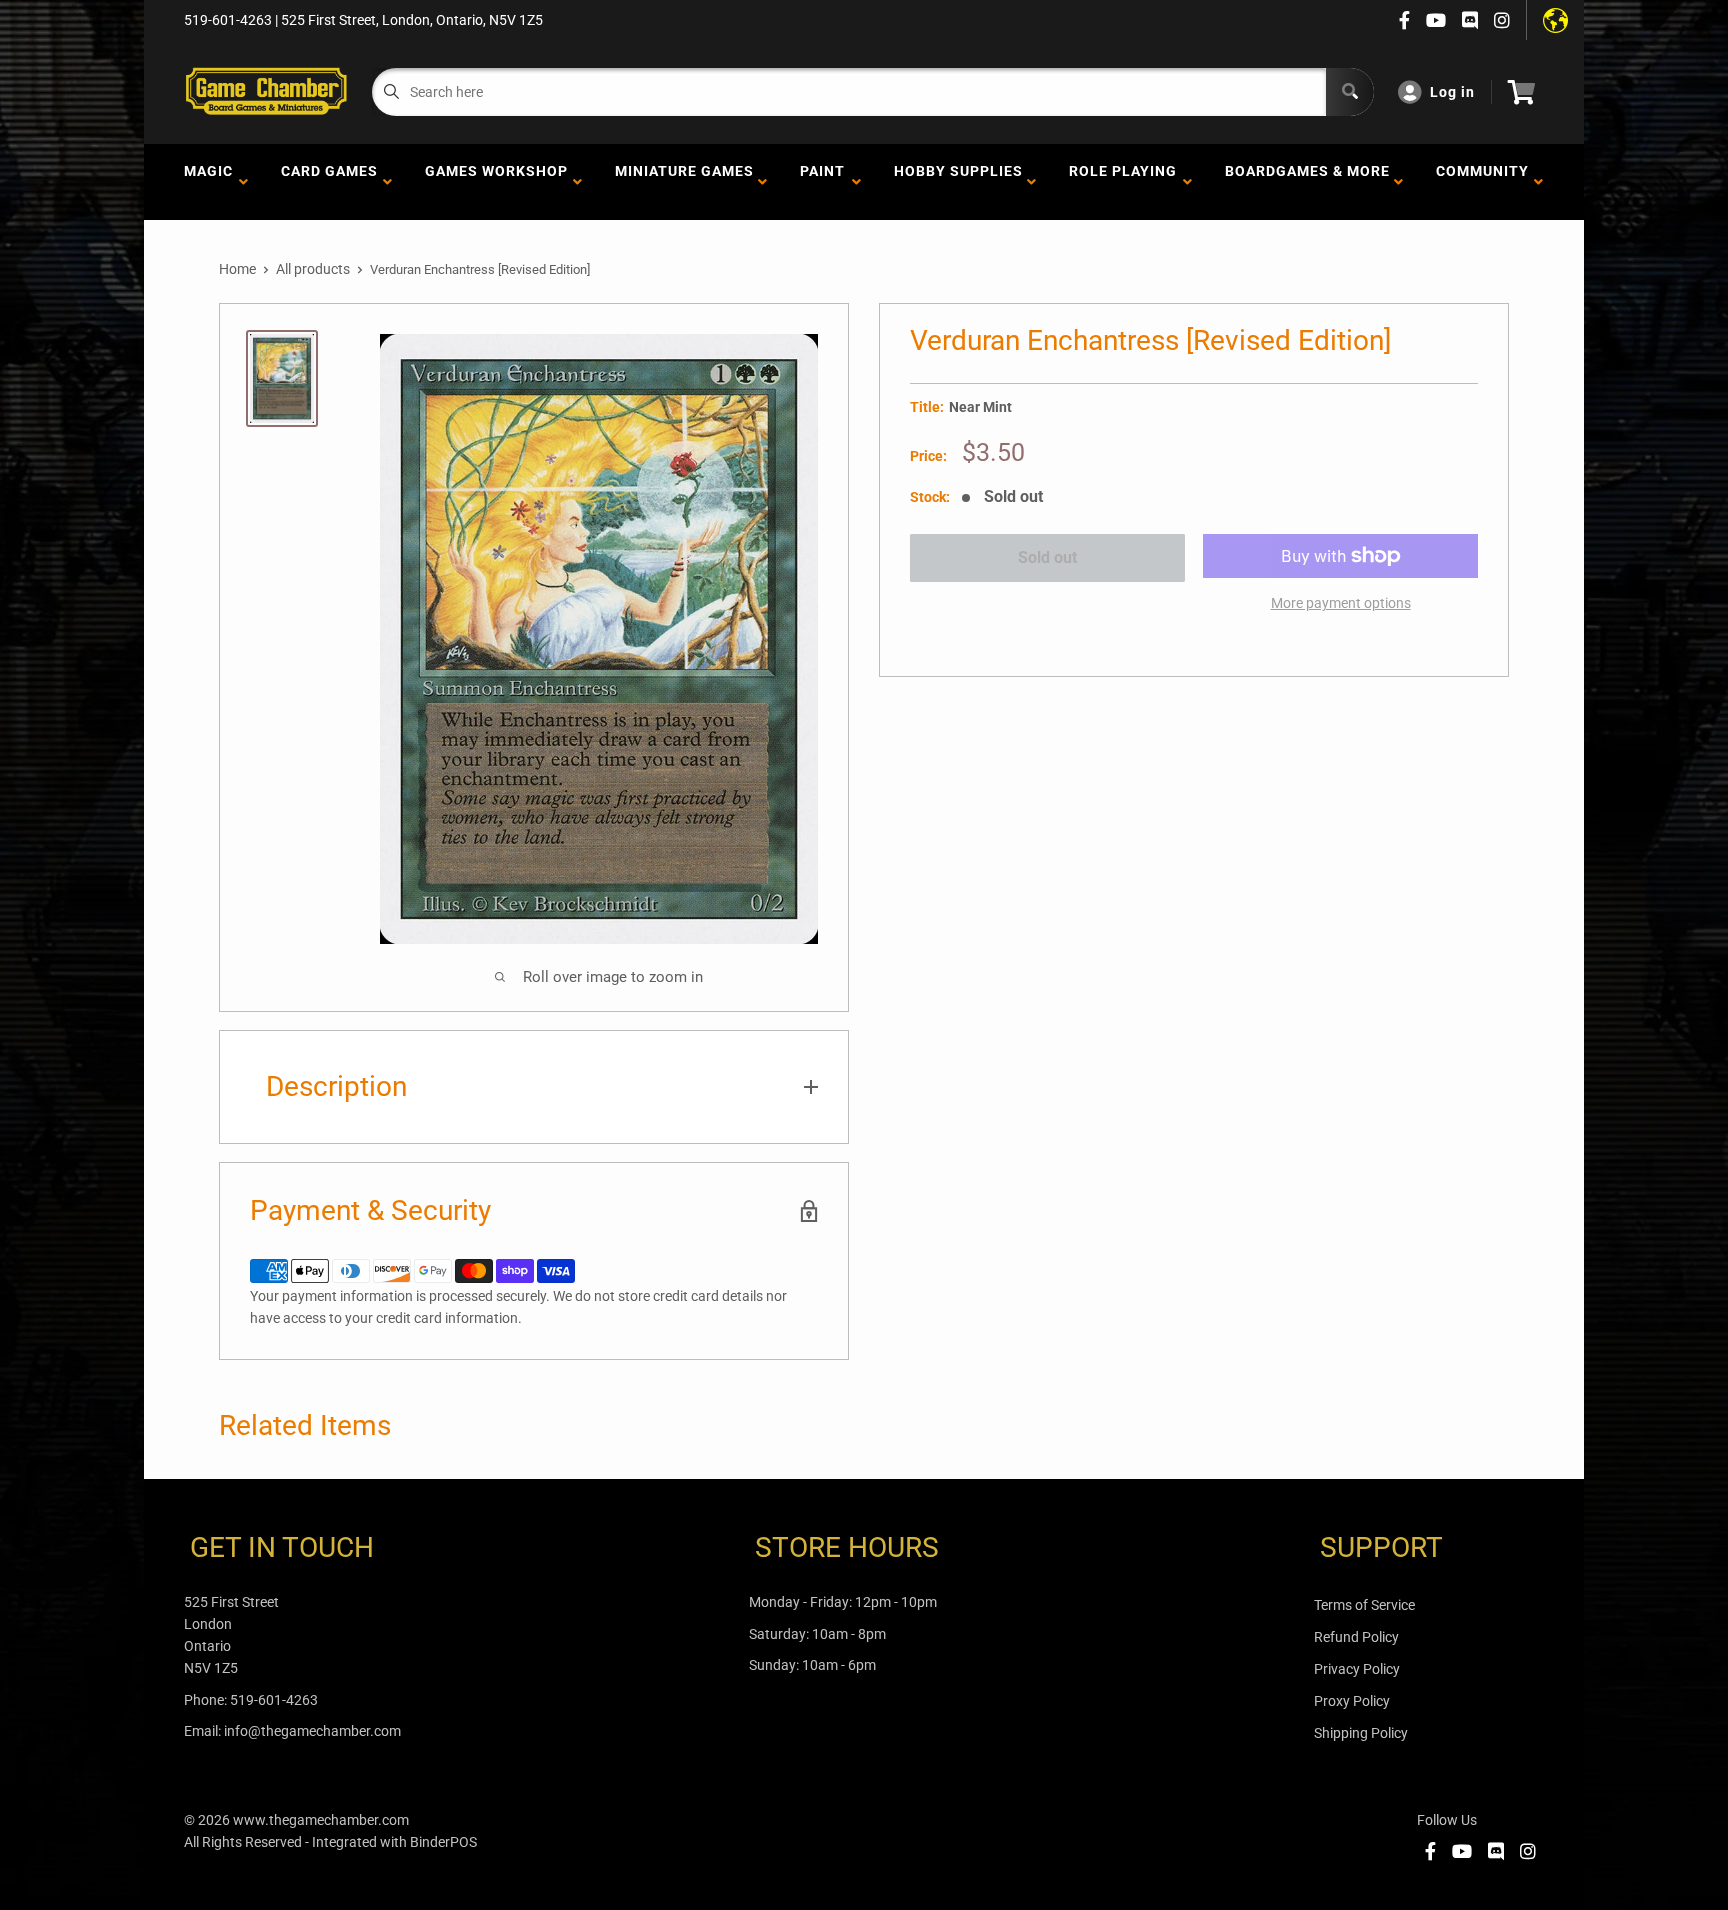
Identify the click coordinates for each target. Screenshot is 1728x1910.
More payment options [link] (1341, 603)
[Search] (1350, 92)
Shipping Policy (1361, 1733)
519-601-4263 (274, 1700)
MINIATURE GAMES (684, 182)
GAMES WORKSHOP (496, 182)
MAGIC (208, 182)
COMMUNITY (1482, 182)
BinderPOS (443, 1842)
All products (313, 269)
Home (237, 269)
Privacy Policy (1357, 1669)
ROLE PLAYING (1123, 182)
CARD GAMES (329, 182)
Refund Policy (1356, 1637)
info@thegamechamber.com (312, 1731)
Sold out (1047, 557)
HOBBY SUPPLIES (958, 182)
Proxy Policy (1352, 1701)
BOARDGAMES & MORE (1307, 182)
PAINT (822, 182)
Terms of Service (1364, 1605)
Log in (1452, 92)
